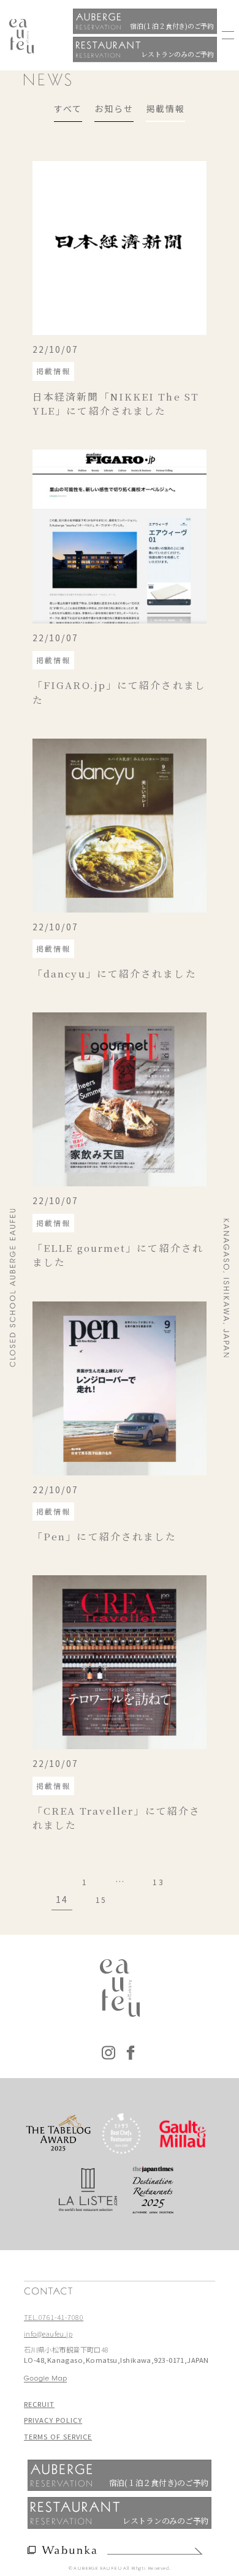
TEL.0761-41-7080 (54, 2317)
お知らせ (114, 108)
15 (101, 1900)
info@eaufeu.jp (48, 2333)
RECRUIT (39, 2404)
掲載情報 (165, 108)
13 (158, 1882)
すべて (68, 108)
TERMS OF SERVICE (58, 2436)
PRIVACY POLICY (53, 2420)
